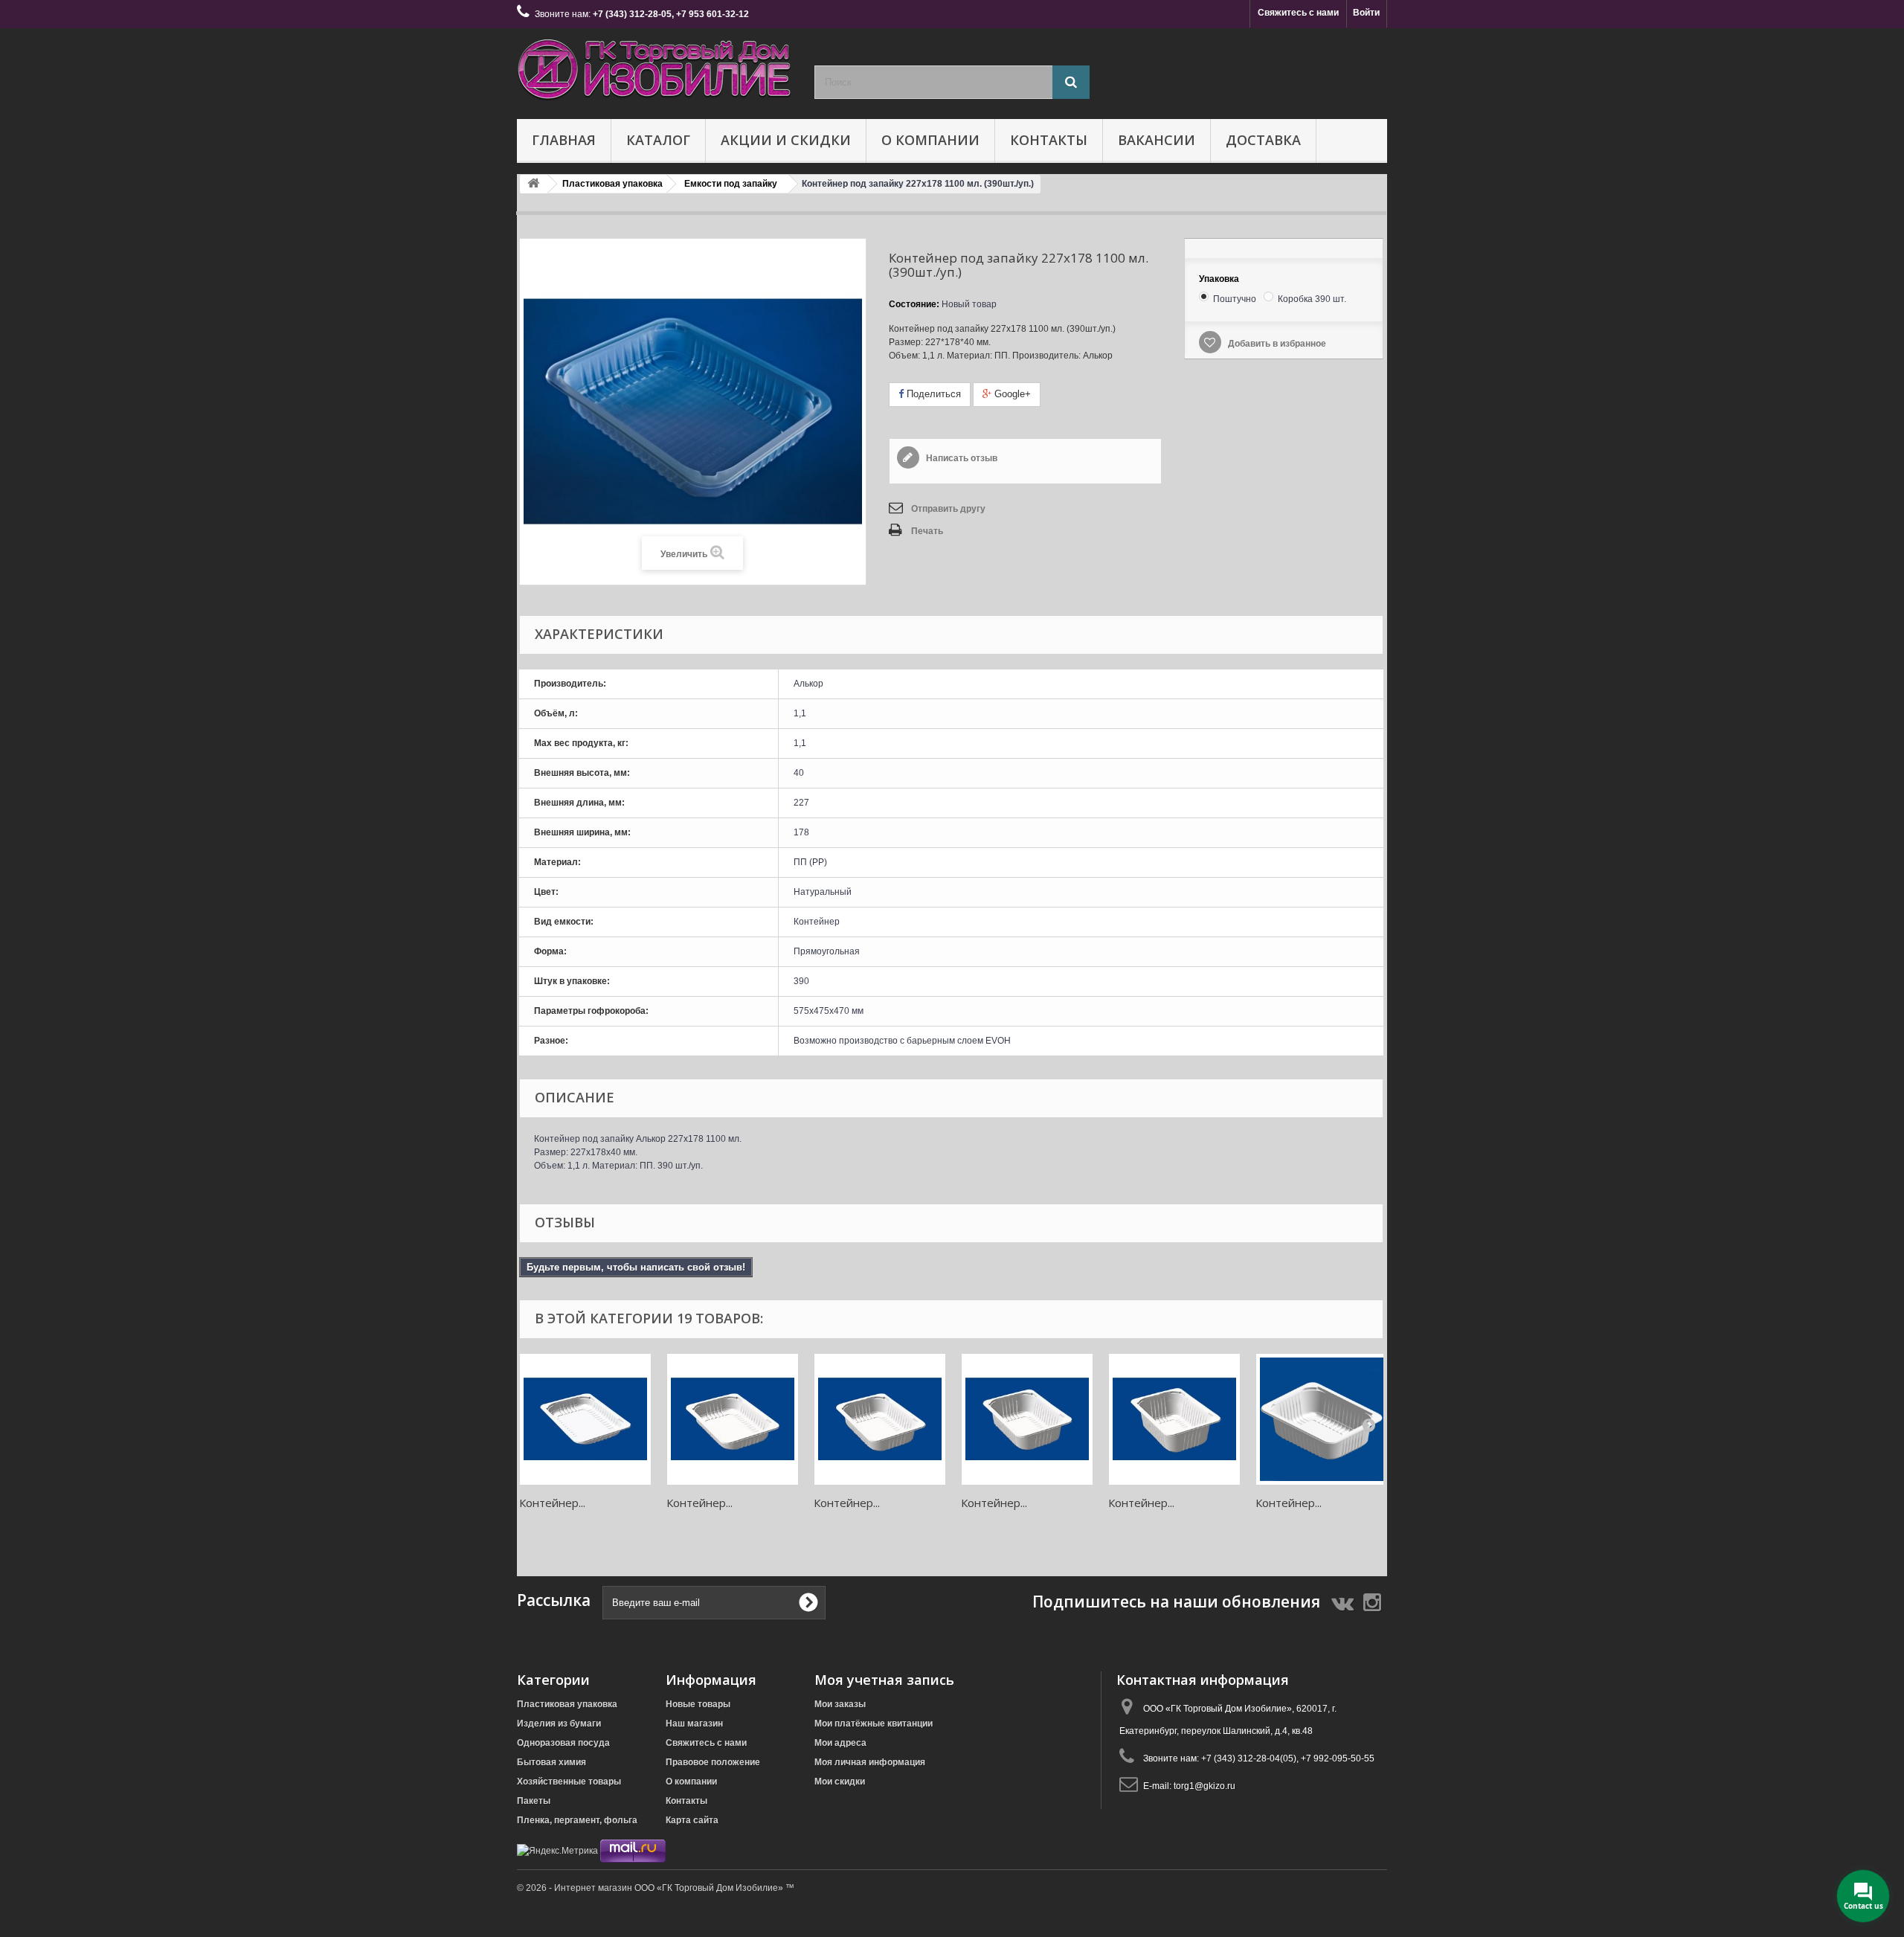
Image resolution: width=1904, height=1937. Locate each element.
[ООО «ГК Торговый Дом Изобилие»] (654, 70)
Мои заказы (840, 1704)
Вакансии (1157, 140)
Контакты (1049, 140)
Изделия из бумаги (559, 1724)
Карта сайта (692, 1820)
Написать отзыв (961, 458)
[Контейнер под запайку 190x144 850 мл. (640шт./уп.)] (1322, 1419)
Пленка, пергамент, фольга (577, 1820)
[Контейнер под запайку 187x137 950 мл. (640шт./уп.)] (1174, 1419)
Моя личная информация (870, 1762)
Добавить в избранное (1276, 344)
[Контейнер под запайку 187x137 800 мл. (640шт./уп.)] (1027, 1419)
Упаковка (1220, 279)
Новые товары (698, 1704)
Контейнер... (552, 1503)
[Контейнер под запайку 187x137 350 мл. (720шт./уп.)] (585, 1419)
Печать (927, 531)
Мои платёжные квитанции (874, 1724)
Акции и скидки (786, 140)
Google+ (1011, 394)
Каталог (658, 140)
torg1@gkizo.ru (1205, 1786)
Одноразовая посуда (563, 1743)
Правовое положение (713, 1762)
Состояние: (914, 304)
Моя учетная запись (884, 1680)
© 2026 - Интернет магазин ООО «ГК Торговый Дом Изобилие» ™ (656, 1888)
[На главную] (533, 184)
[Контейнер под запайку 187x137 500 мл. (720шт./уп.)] (733, 1419)
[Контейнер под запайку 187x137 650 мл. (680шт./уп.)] (880, 1419)
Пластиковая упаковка (567, 1704)
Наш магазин (694, 1724)
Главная (564, 140)
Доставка (1263, 140)
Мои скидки (840, 1782)
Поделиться (932, 394)
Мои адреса (840, 1743)
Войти (1366, 13)
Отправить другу (948, 509)
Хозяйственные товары (569, 1782)
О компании (930, 140)
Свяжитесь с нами (1298, 13)
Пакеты (534, 1801)
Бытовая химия (551, 1762)
